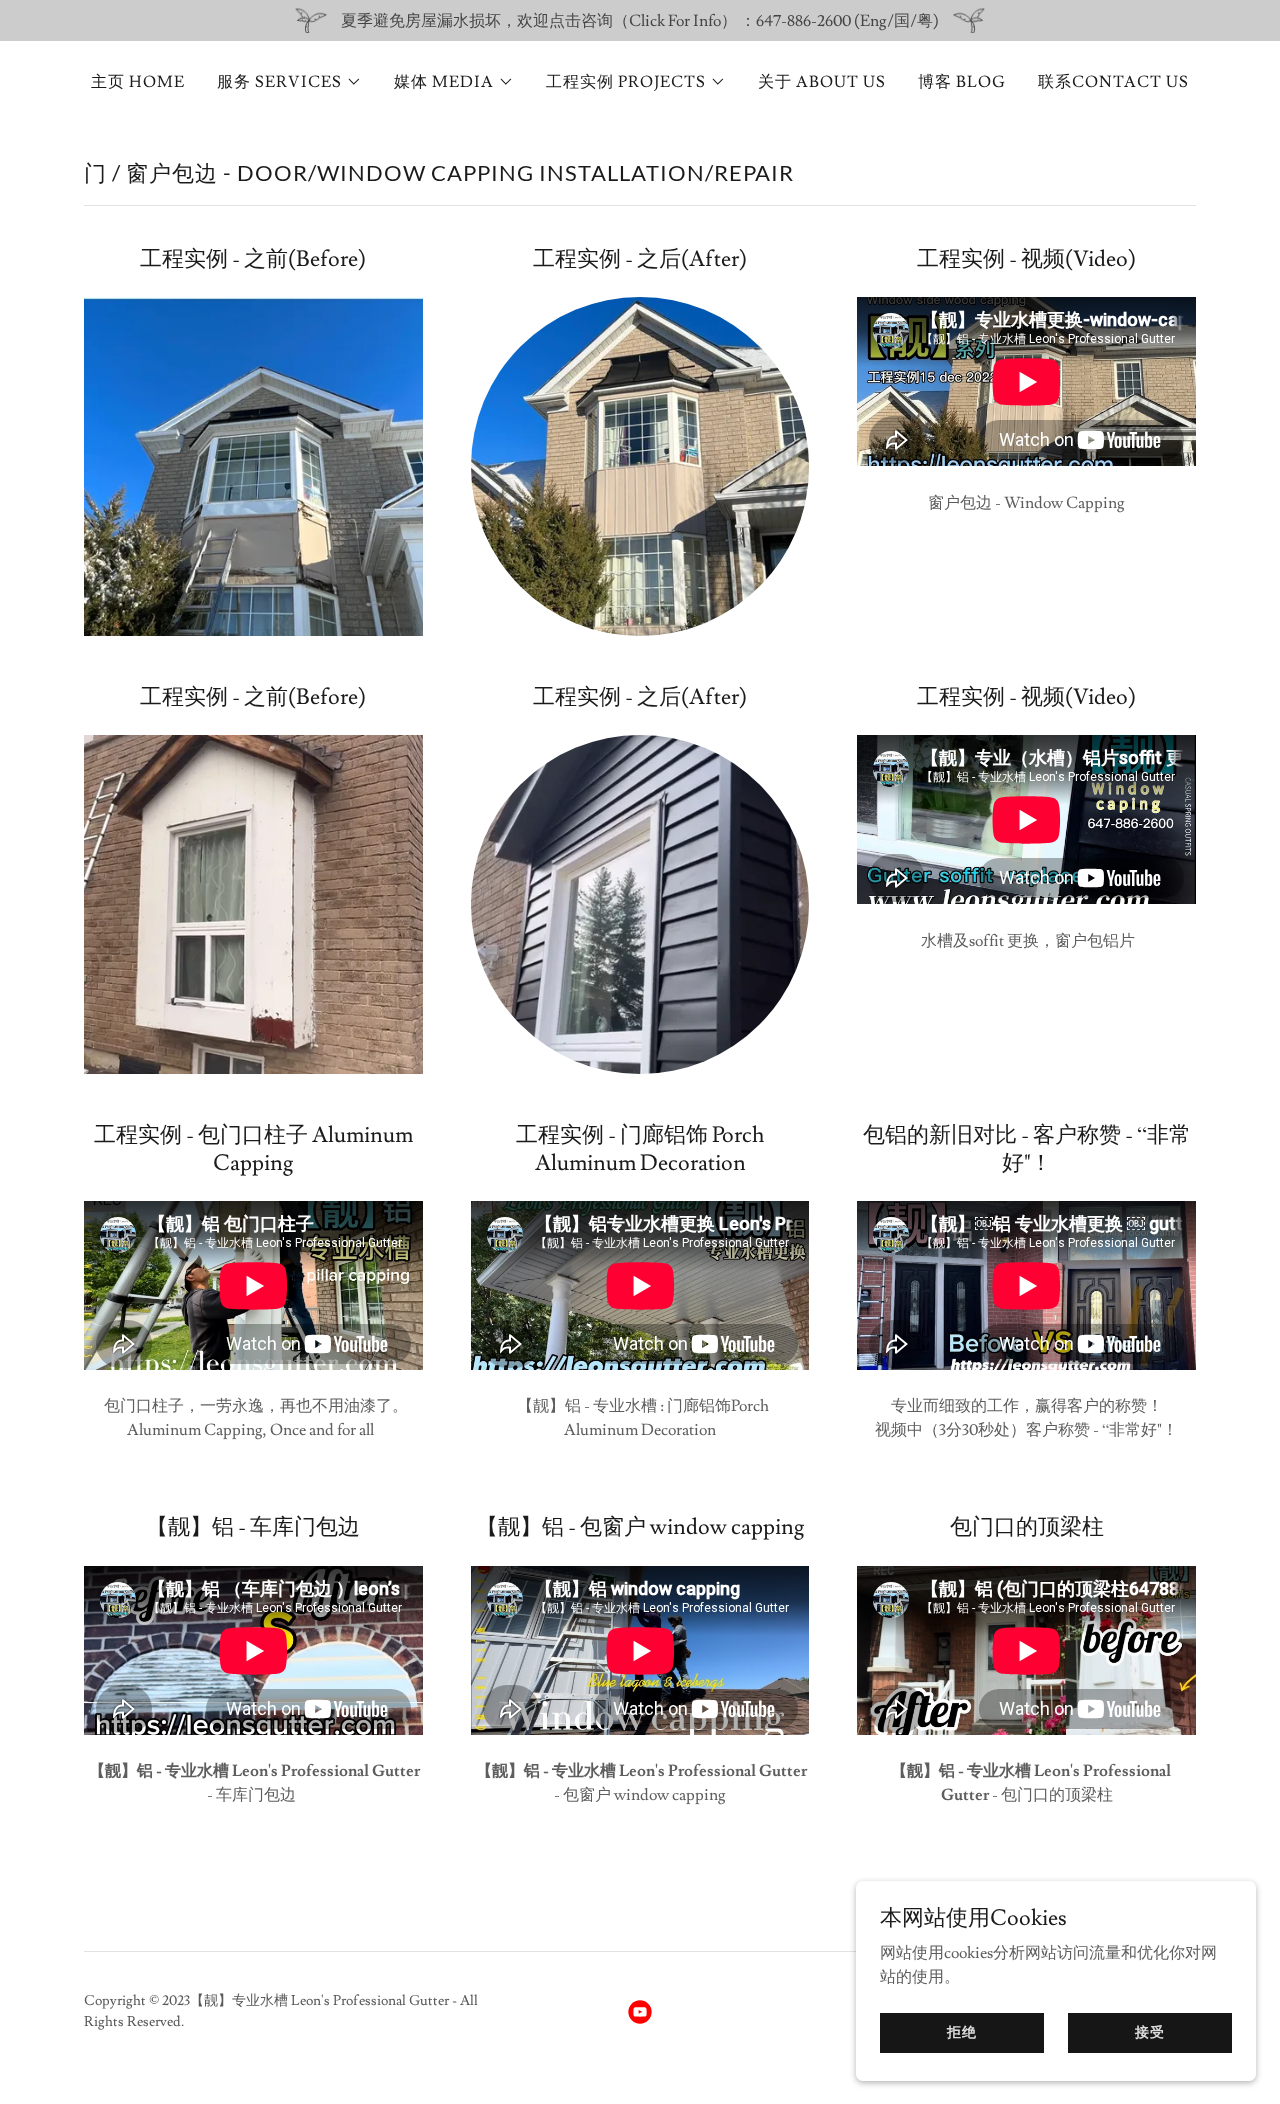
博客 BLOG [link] (962, 82)
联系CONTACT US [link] (1113, 82)
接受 (1150, 2032)
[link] (640, 2012)
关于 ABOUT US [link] (822, 82)
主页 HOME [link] (138, 82)
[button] (289, 82)
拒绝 (962, 2032)
